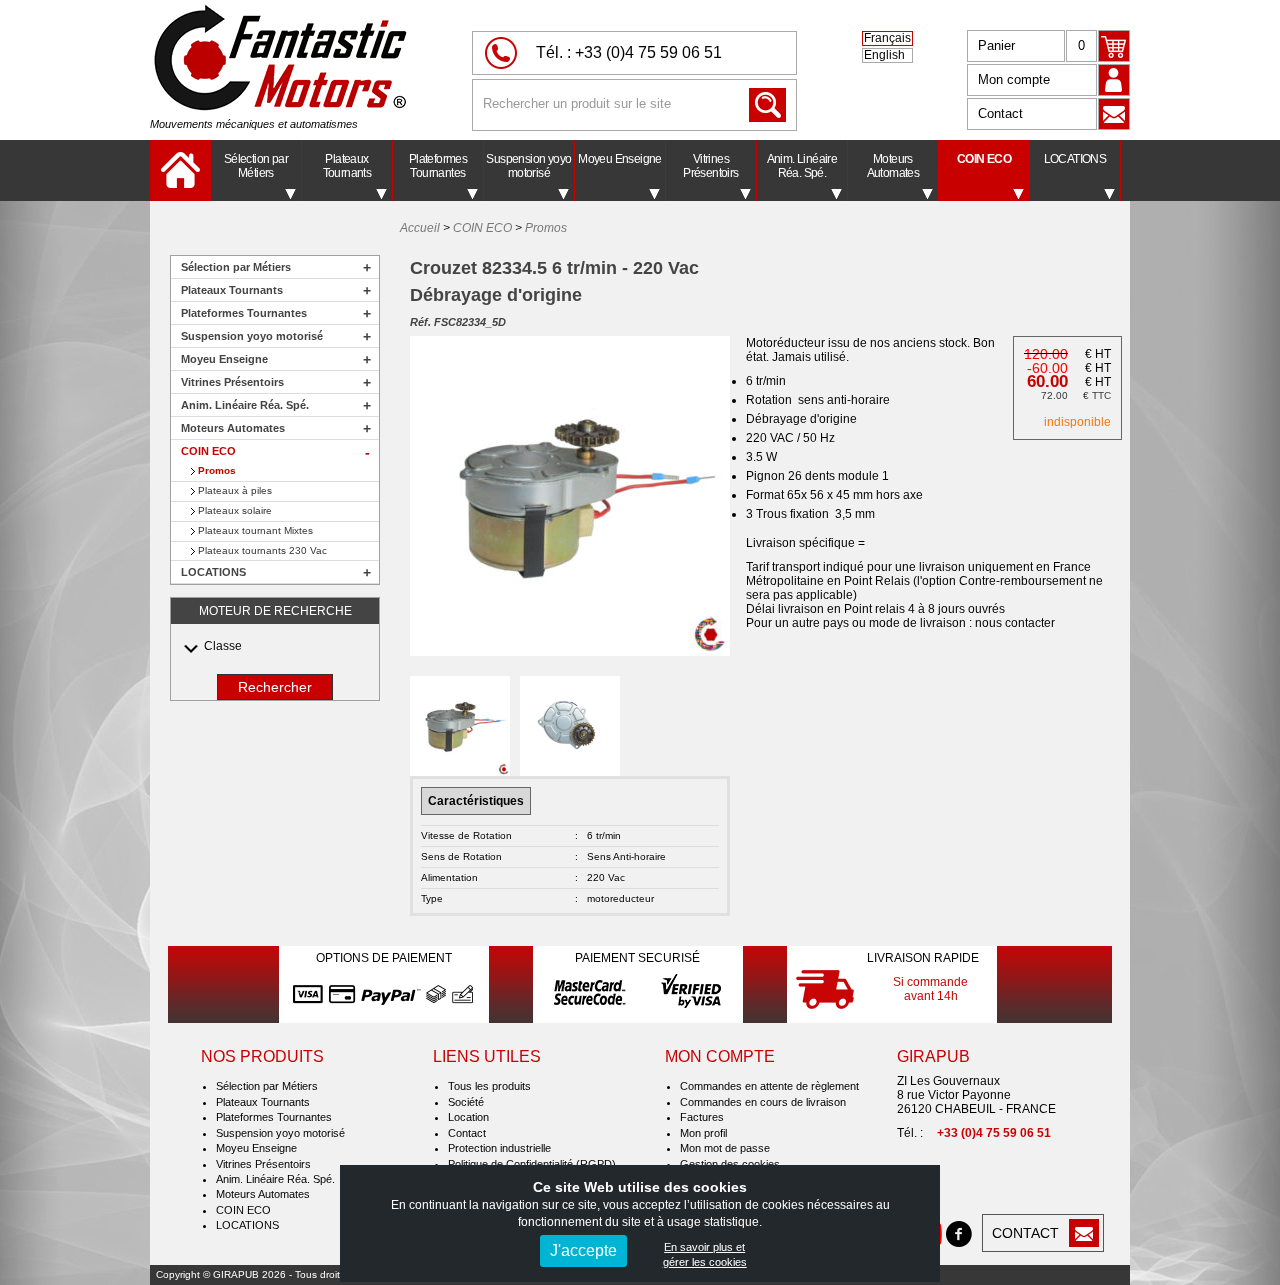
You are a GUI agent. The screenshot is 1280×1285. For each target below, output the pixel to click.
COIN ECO (984, 159)
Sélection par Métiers (256, 166)
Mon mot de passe (725, 1148)
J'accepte (583, 1250)
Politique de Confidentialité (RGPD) (532, 1164)
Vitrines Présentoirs (710, 166)
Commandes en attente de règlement (769, 1086)
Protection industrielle (499, 1148)
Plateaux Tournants (347, 166)
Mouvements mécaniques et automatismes (254, 124)
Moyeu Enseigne (620, 159)
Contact (1000, 113)
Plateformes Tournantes (438, 166)
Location (468, 1117)
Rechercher (275, 687)
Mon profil (703, 1133)
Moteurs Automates (893, 166)
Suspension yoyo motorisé (528, 166)
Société (466, 1102)
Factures (702, 1117)
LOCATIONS (1075, 159)
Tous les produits (489, 1086)
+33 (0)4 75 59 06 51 (648, 52)
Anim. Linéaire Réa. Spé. (802, 166)
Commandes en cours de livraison (763, 1102)
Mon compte (1014, 79)
